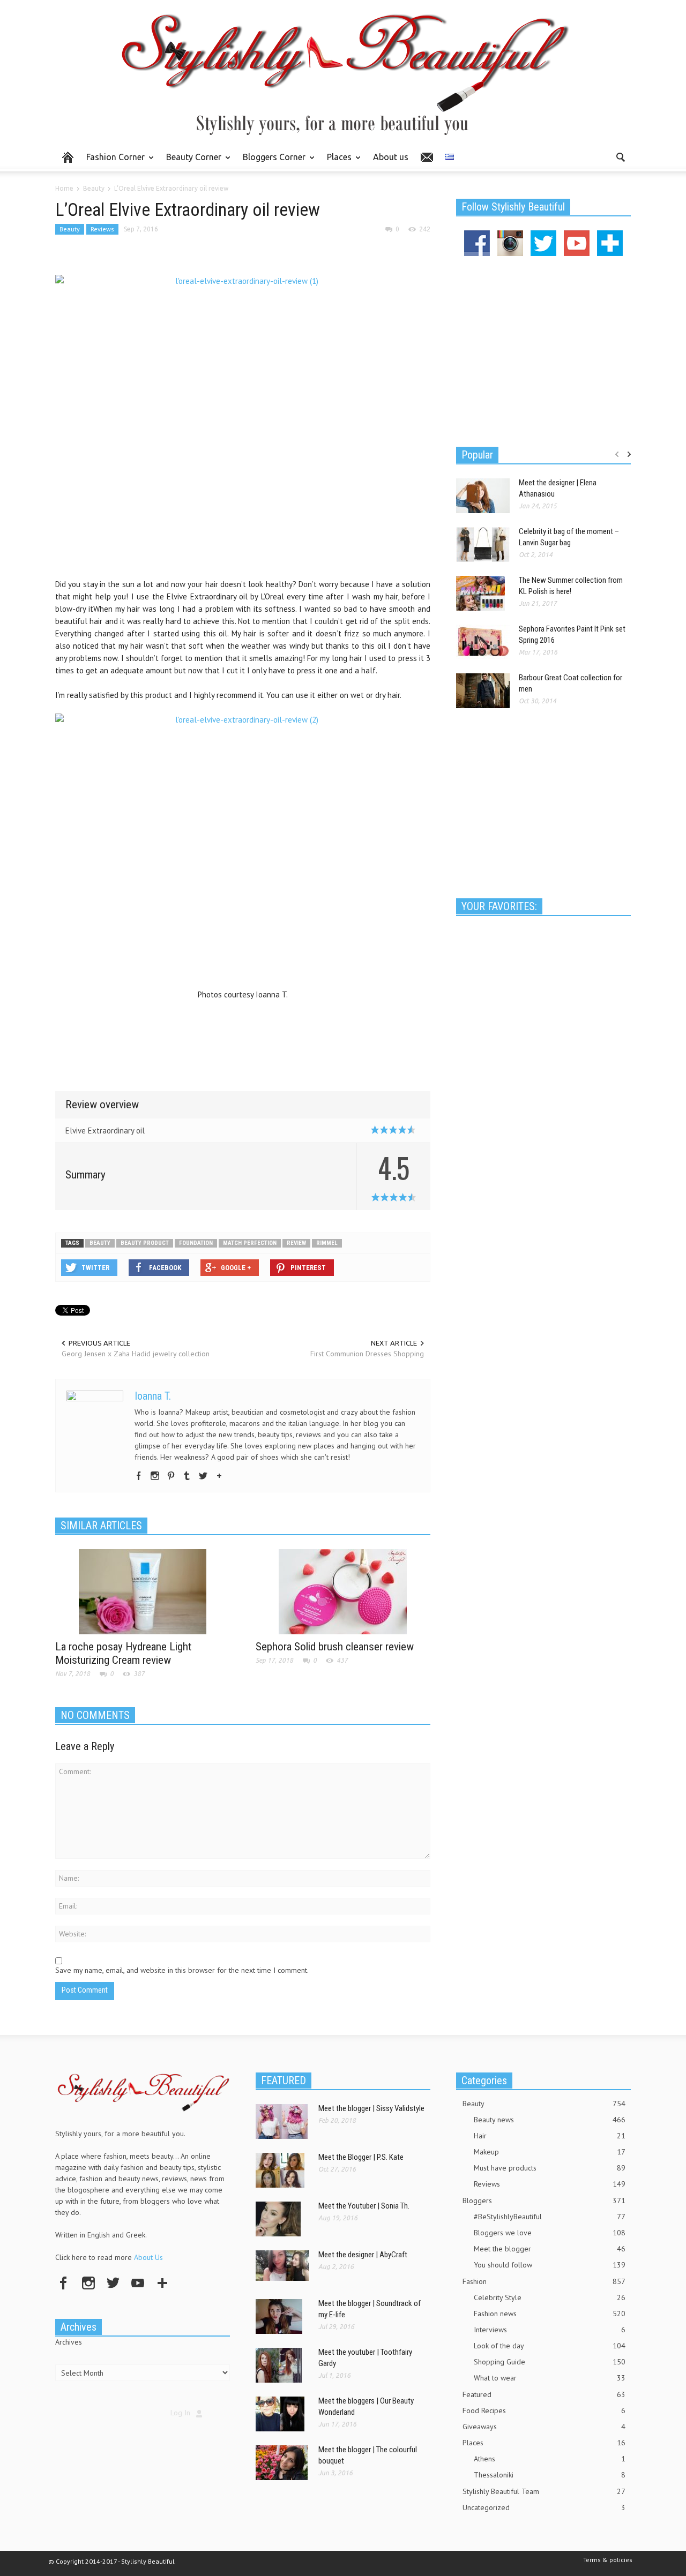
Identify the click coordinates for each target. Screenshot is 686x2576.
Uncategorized (544, 2507)
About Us (148, 2257)
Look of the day (550, 2346)
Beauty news (550, 2120)
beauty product (145, 1243)
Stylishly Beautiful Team (544, 2491)
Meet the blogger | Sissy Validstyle (371, 2108)
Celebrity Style (550, 2297)
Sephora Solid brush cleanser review (335, 1647)
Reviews (102, 229)
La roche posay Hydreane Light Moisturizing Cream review (123, 1653)
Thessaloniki (550, 2475)
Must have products (550, 2168)
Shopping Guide (550, 2362)
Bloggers (544, 2201)
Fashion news (550, 2314)
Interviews (550, 2330)
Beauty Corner (191, 162)
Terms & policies (608, 2560)
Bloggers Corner (271, 162)
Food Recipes (544, 2410)
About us (391, 157)
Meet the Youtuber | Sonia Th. (364, 2206)
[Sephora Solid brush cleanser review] (343, 1591)
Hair (550, 2136)
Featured (544, 2394)
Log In (180, 2413)
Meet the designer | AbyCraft (363, 2255)
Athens (550, 2459)
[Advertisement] (243, 1037)
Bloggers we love (550, 2233)
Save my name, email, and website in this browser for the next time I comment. (182, 1970)
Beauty (70, 229)
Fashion (544, 2281)
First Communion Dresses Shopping (367, 1354)
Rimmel (327, 1243)
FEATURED (284, 2081)
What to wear (550, 2378)
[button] (620, 156)
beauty (100, 1243)
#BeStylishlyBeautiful (550, 2217)
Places (336, 162)
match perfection (250, 1243)
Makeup (550, 2152)
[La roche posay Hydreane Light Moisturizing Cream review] (143, 1591)
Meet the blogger (550, 2249)
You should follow (550, 2265)
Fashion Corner (113, 162)
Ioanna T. (153, 1396)
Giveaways (544, 2427)
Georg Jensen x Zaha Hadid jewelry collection (136, 1354)
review (296, 1243)
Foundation (196, 1243)
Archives (69, 2342)
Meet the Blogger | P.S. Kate (361, 2157)
